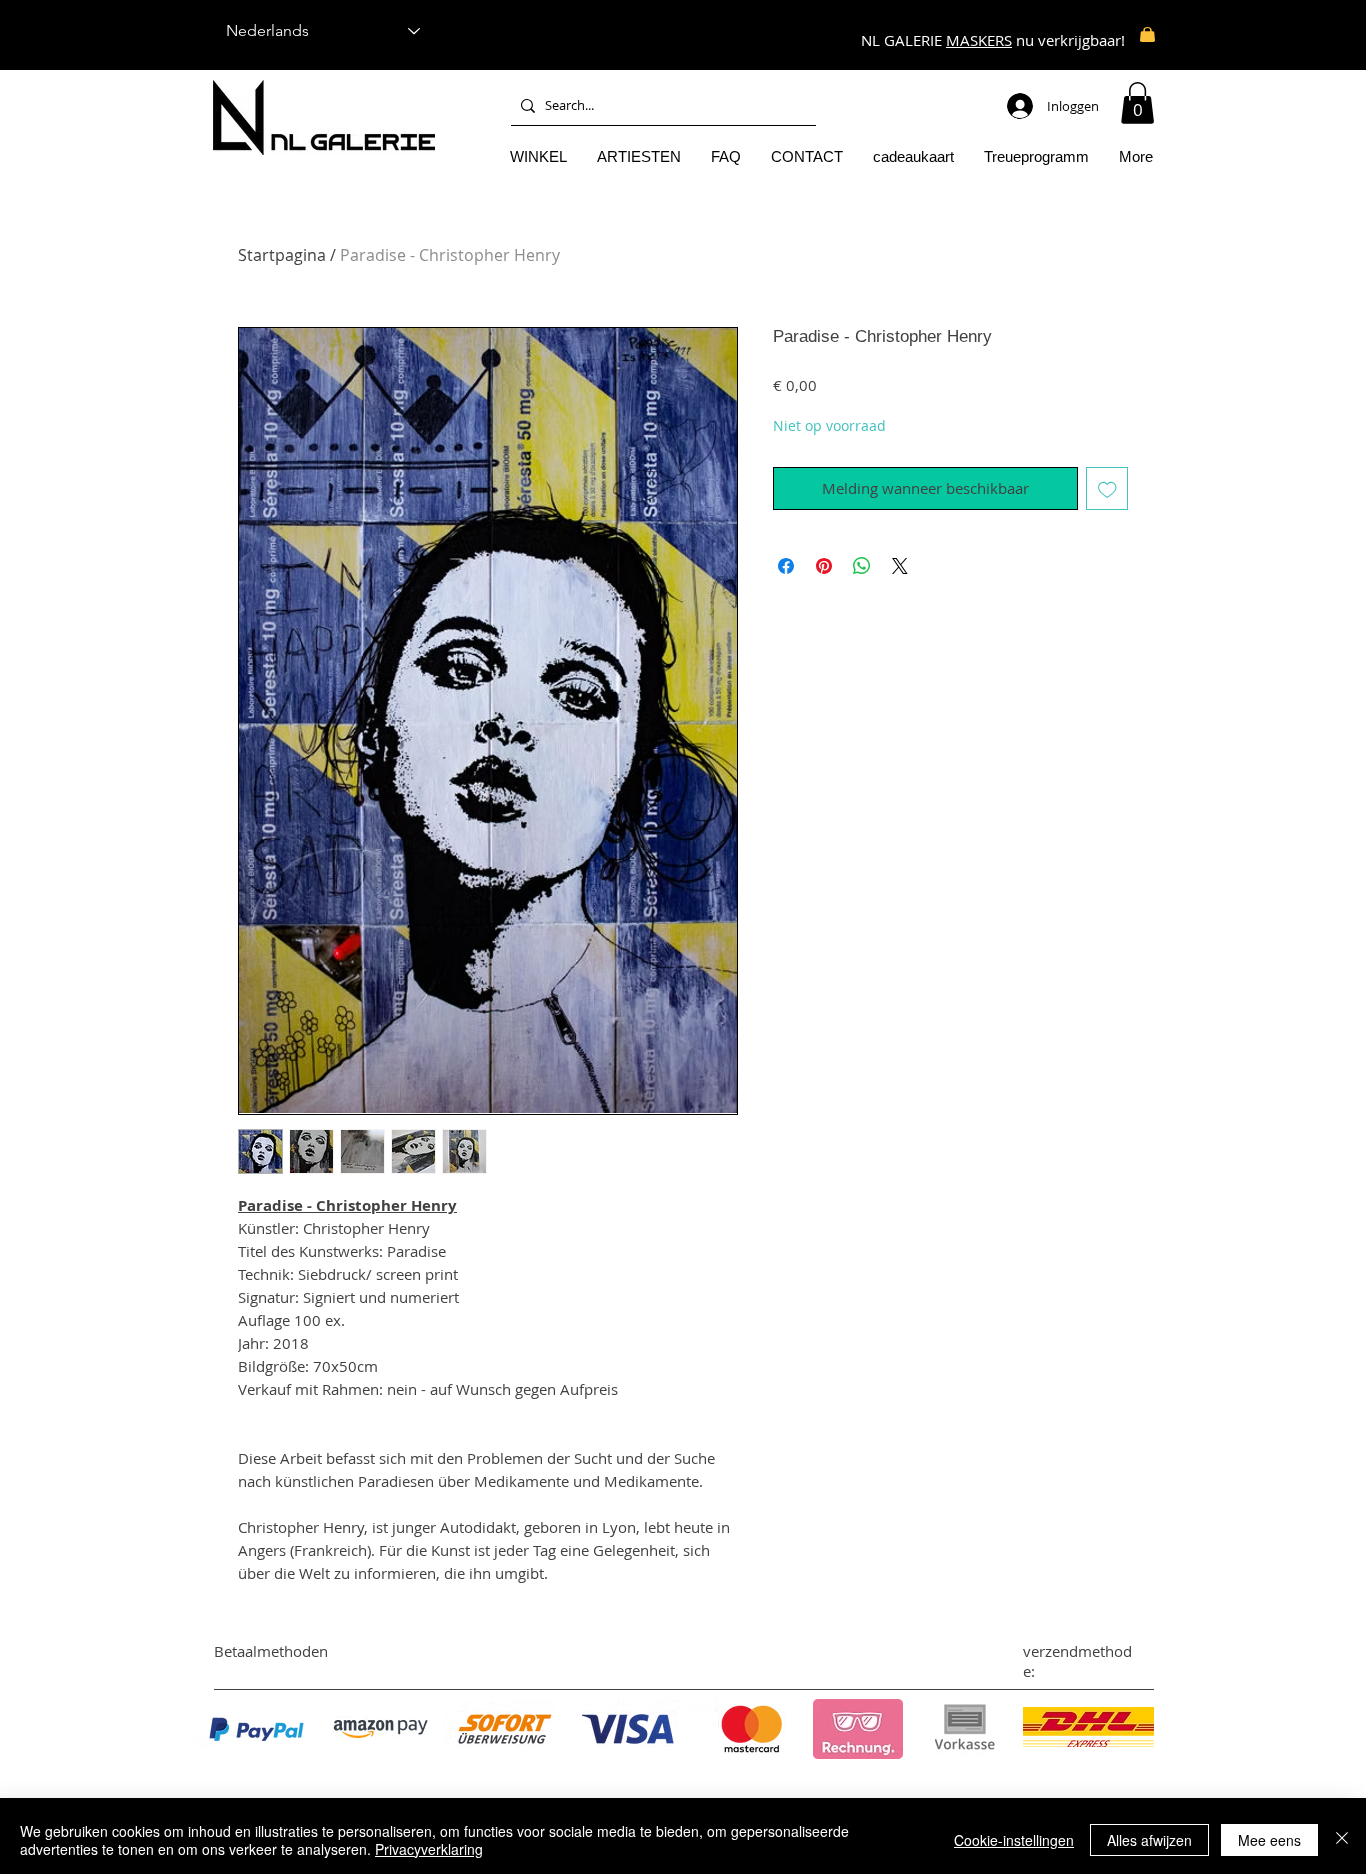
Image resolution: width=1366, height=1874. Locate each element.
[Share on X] (900, 566)
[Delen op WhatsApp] (862, 566)
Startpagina (282, 255)
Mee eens (1269, 1840)
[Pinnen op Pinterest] (824, 566)
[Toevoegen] (1107, 488)
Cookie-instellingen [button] (1014, 1840)
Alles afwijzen (1149, 1840)
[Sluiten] (1342, 1840)
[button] (1137, 103)
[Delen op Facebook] (786, 566)
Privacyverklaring (429, 1849)
